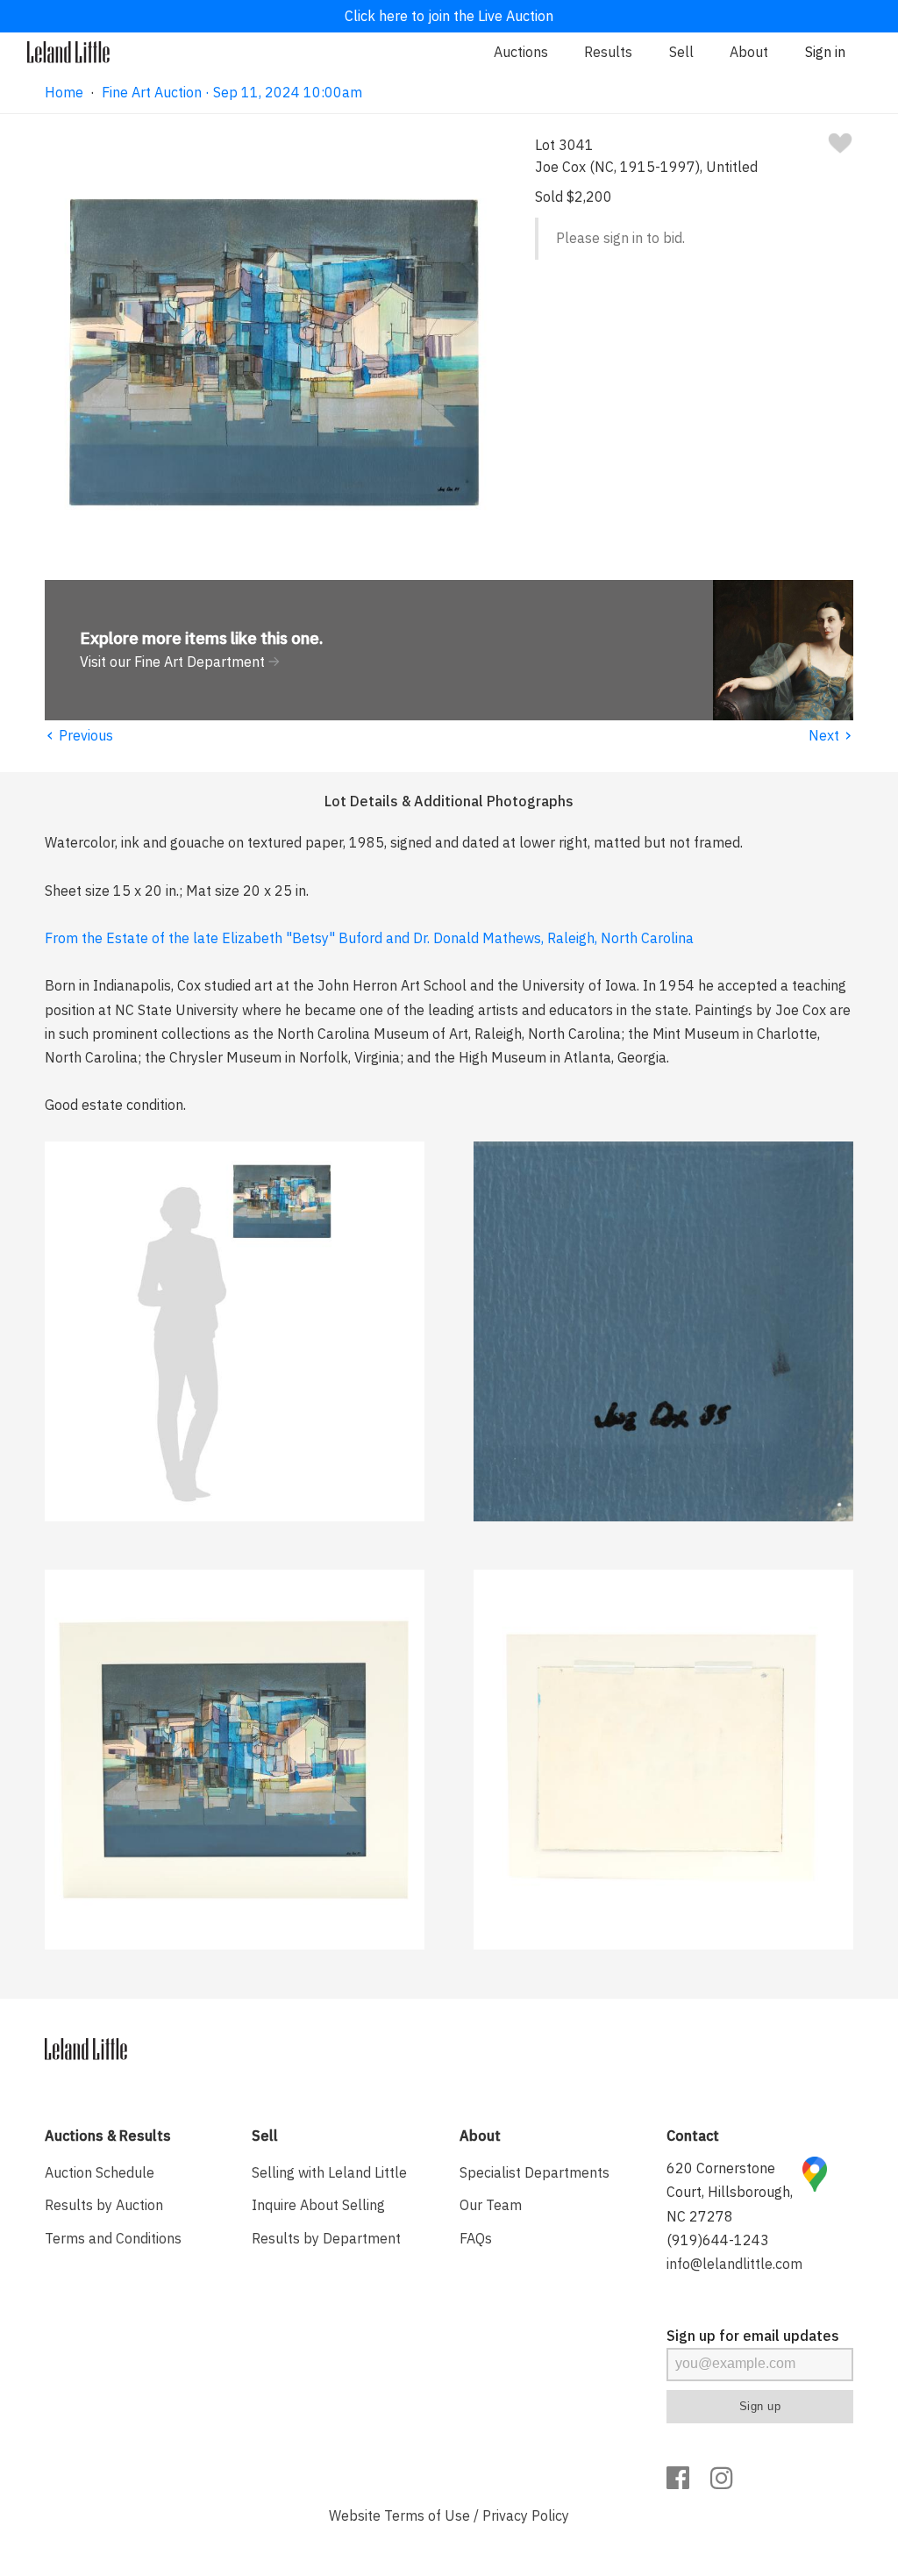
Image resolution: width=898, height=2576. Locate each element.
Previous (79, 735)
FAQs (476, 2238)
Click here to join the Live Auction (449, 16)
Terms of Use (427, 2515)
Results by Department (326, 2238)
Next (831, 735)
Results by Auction (104, 2205)
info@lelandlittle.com (734, 2264)
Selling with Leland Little (329, 2172)
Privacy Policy (526, 2515)
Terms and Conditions (113, 2238)
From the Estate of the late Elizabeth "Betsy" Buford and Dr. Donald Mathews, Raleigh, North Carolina (369, 938)
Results (608, 52)
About (749, 52)
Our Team (491, 2205)
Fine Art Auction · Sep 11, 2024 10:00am (232, 92)
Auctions (521, 52)
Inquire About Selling (318, 2205)
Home (64, 92)
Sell (681, 52)
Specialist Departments (535, 2172)
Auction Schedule (100, 2172)
